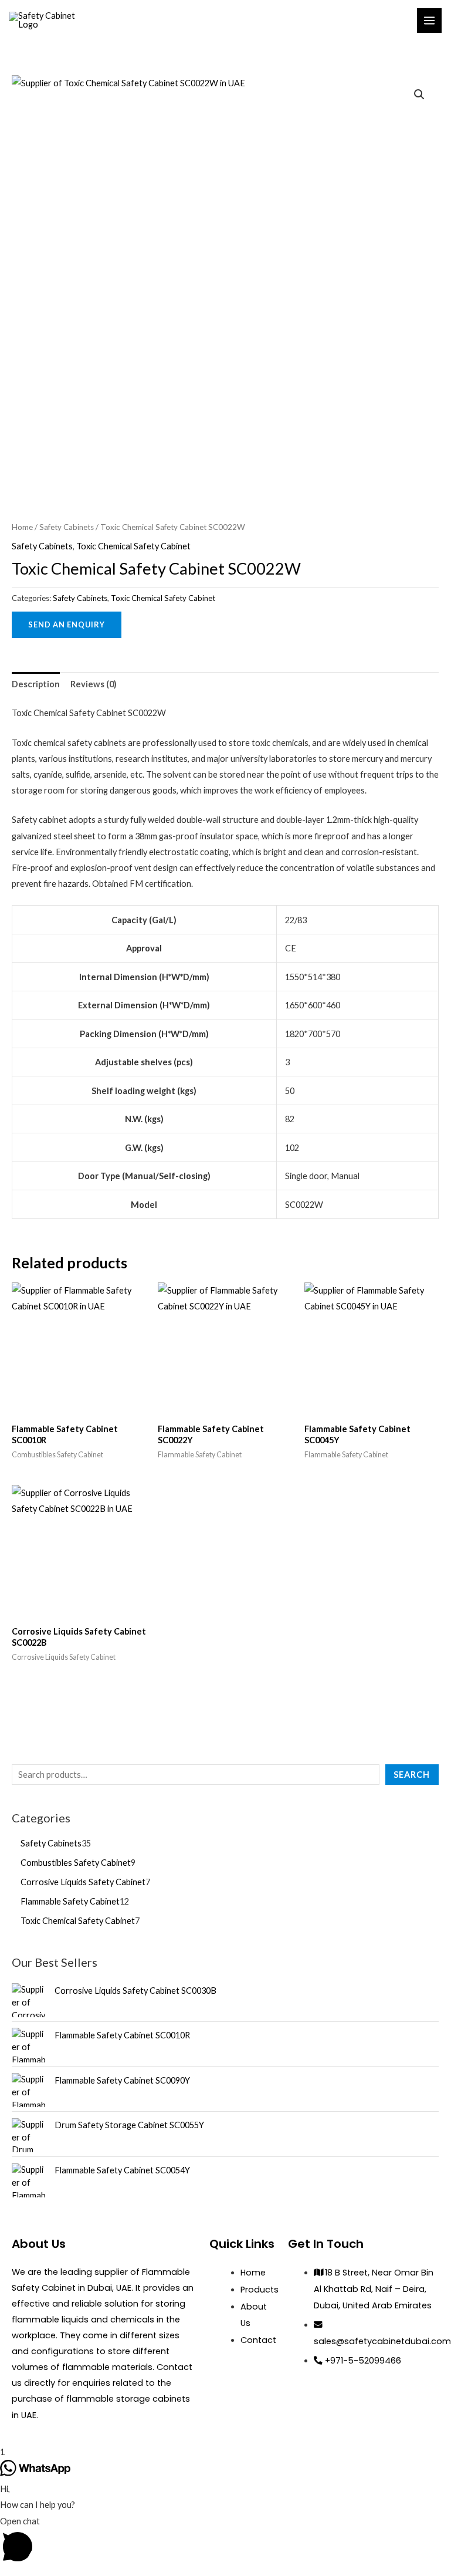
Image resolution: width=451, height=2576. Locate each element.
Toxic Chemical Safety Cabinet (133, 546)
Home (22, 527)
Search (412, 1775)
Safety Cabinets (67, 527)
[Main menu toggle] (429, 21)
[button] (419, 94)
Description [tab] (36, 684)
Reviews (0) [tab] (94, 684)
